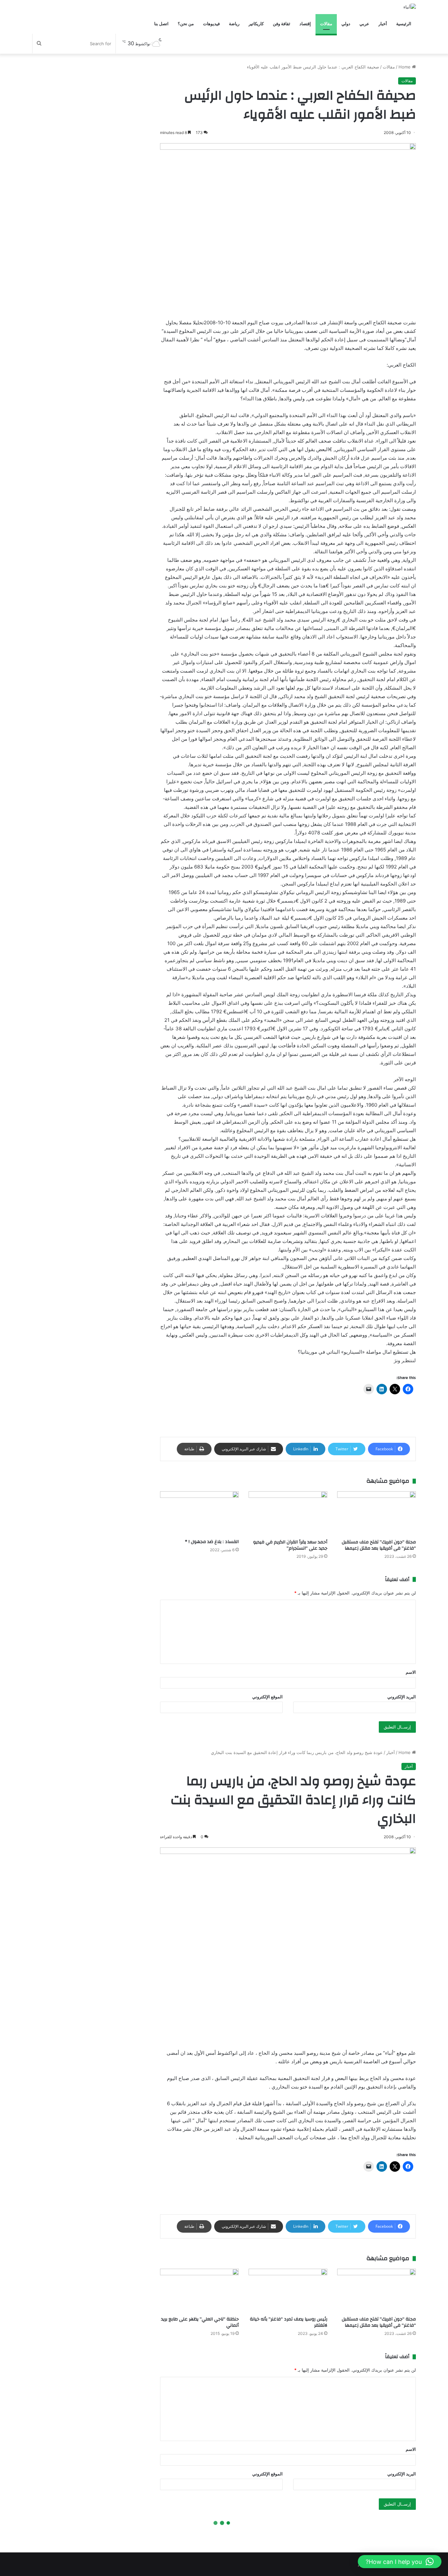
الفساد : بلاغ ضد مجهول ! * (212, 1542)
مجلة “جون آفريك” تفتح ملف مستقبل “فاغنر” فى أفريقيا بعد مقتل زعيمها (379, 1545)
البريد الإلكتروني (402, 1697)
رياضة (234, 24)
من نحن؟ (186, 24)
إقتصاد (305, 24)
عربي (364, 24)
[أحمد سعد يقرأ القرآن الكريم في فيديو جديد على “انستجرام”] (288, 1513)
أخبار (383, 24)
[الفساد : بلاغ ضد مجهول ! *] (199, 1513)
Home (405, 67)
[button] (400, 2562)
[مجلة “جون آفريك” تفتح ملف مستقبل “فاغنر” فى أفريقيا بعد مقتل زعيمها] (377, 1513)
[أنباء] (410, 7)
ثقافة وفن (282, 24)
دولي (346, 24)
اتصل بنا (161, 24)
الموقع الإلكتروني (267, 1697)
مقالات (326, 24)
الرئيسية (404, 24)
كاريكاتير (256, 24)
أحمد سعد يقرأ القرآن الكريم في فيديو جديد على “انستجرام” (290, 1545)
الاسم (411, 1672)
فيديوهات (211, 24)
